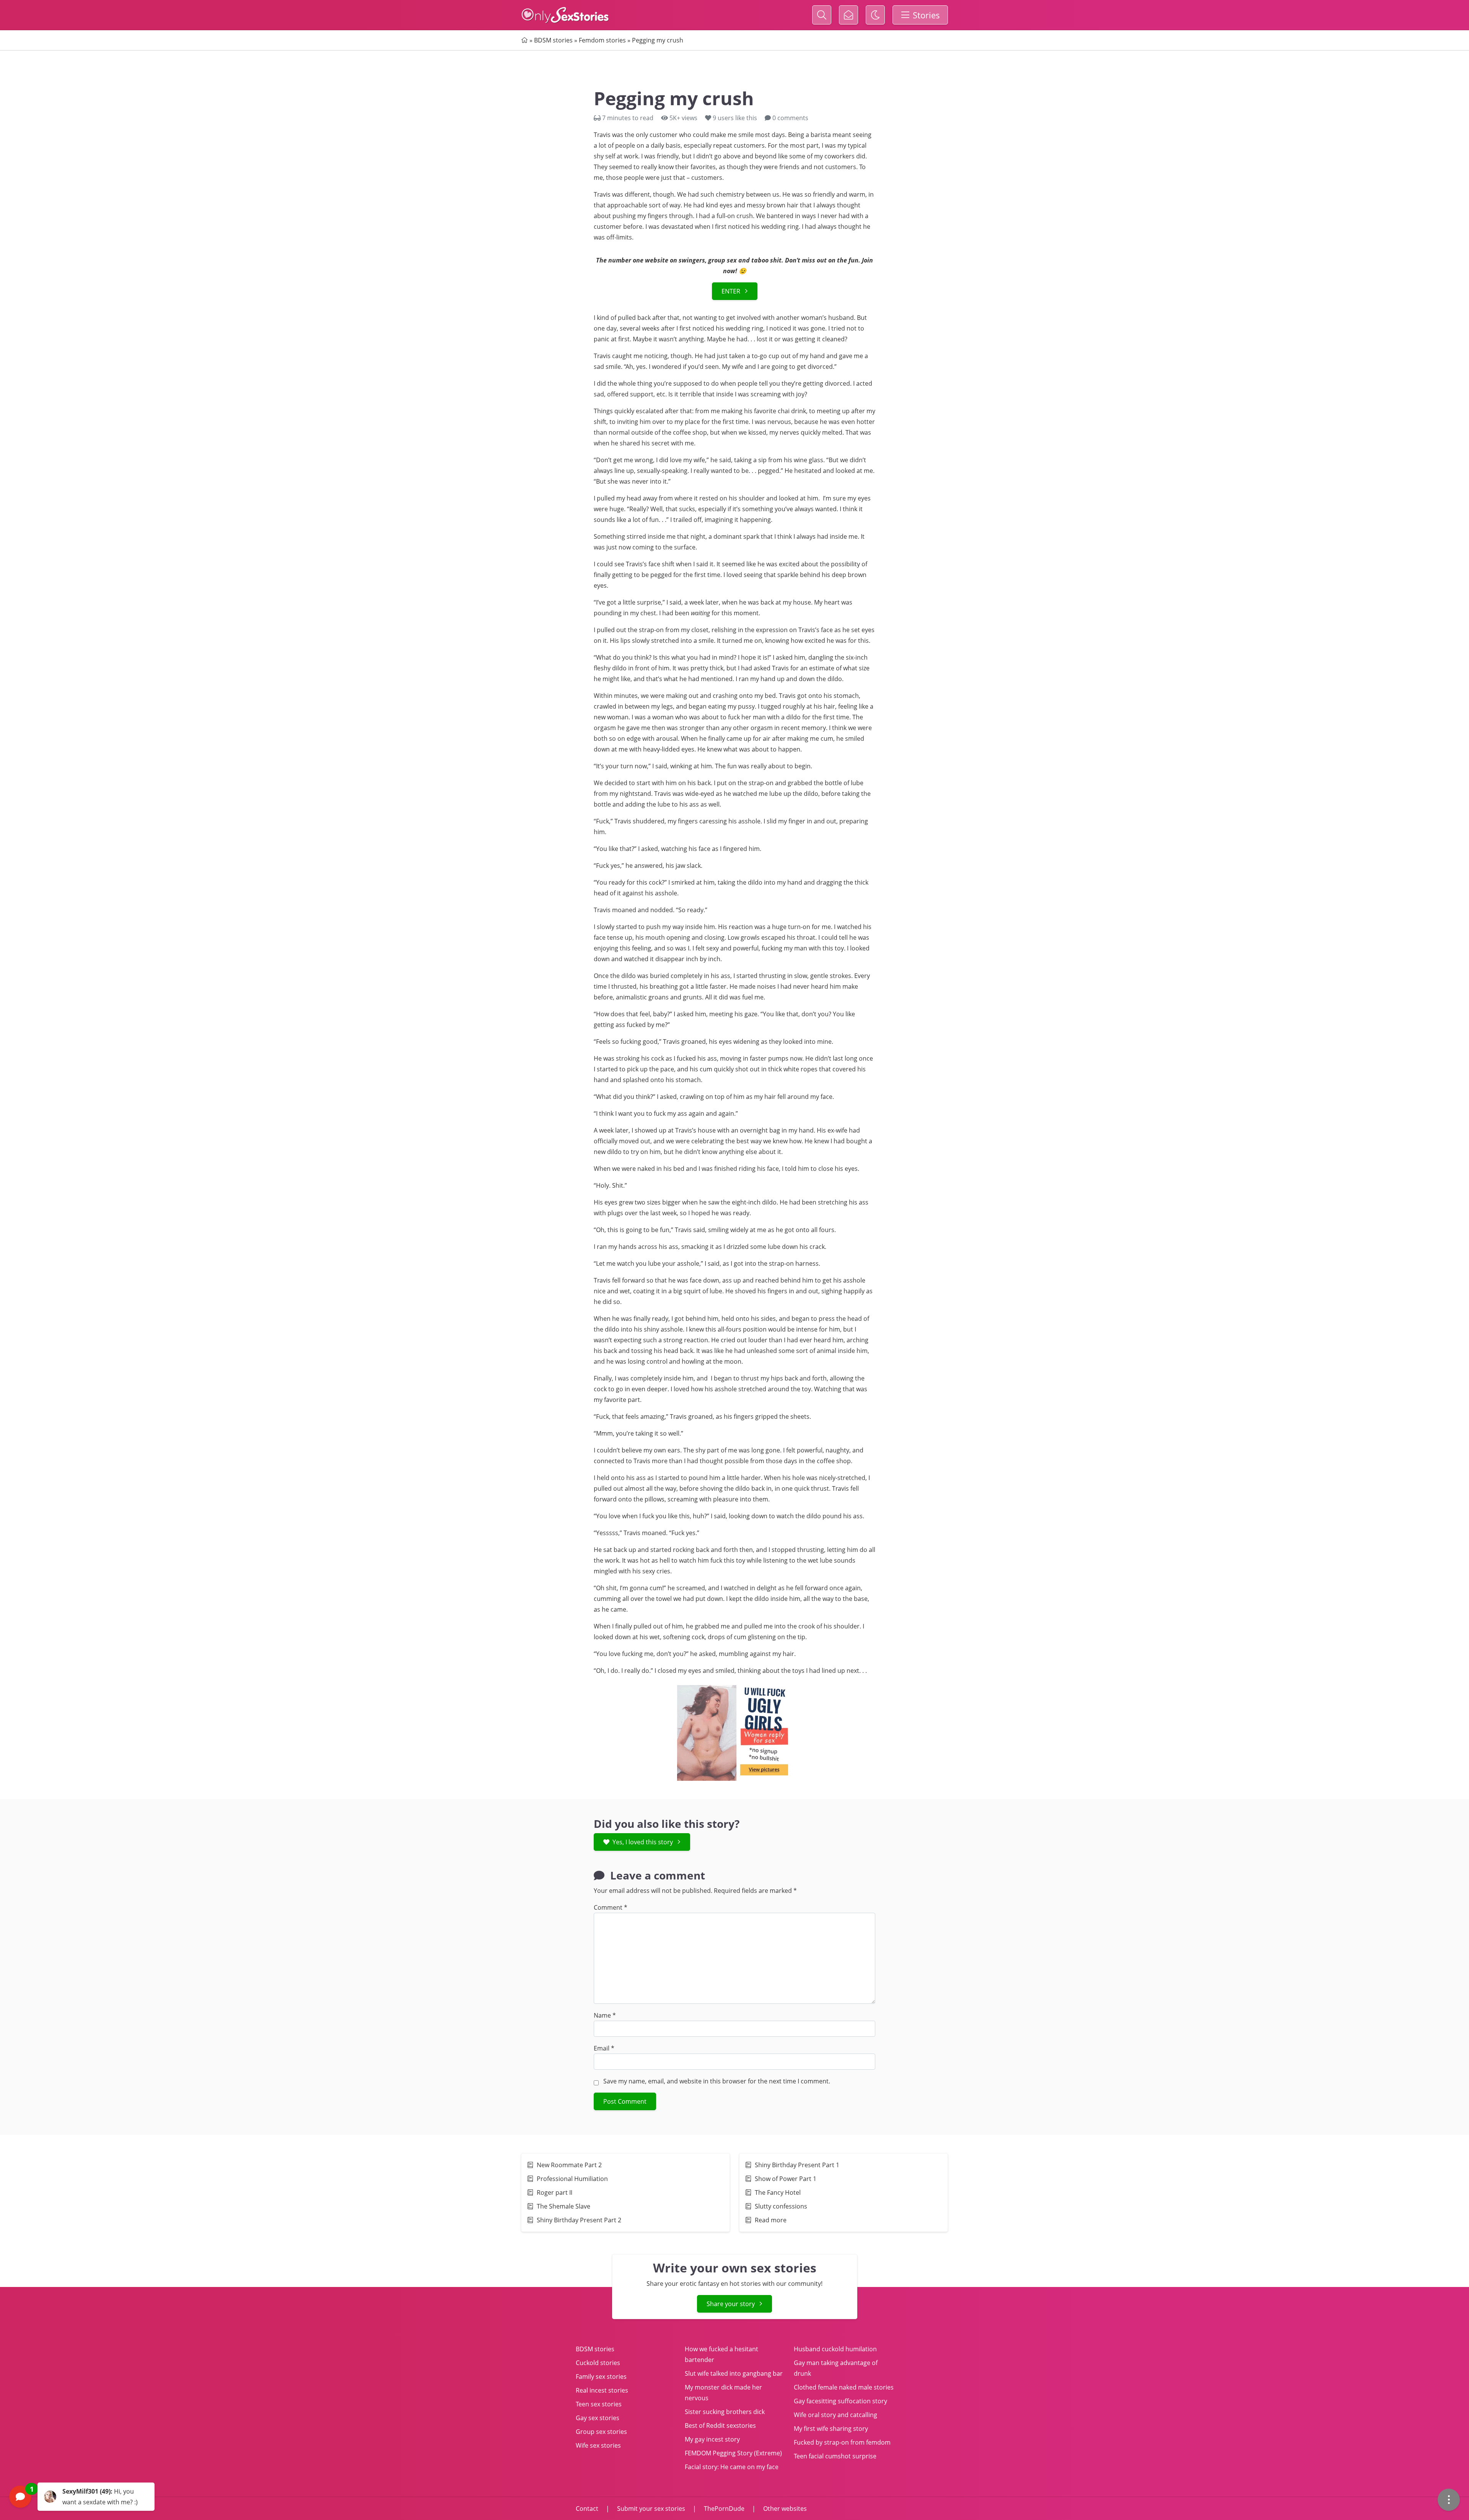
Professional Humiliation (572, 2179)
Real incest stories (602, 2390)
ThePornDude (724, 2509)
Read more (771, 2220)
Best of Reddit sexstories (720, 2425)
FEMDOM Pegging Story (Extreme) (733, 2453)
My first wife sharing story (831, 2429)
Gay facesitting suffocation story (840, 2401)
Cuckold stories (598, 2363)
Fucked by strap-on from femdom (842, 2442)
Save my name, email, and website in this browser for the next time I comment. (717, 2081)
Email (604, 2048)
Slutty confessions (781, 2206)
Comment (611, 1907)
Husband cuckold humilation (835, 2349)
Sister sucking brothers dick (725, 2412)
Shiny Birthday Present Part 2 (579, 2220)
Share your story (731, 2304)
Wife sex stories (598, 2445)
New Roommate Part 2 (569, 2165)
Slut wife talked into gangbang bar (734, 2373)
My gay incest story (712, 2439)
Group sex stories (601, 2432)
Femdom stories (602, 40)
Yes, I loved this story (643, 1842)
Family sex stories (601, 2377)
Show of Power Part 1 (786, 2179)
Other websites (784, 2509)
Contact (588, 2509)
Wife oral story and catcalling (835, 2415)
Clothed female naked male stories (844, 2387)
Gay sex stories (598, 2418)
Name (605, 2015)
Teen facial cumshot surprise (835, 2456)
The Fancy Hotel (778, 2192)
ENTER (731, 291)
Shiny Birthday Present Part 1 (797, 2165)
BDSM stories (553, 40)
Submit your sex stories (651, 2509)
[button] (82, 2497)
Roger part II (555, 2192)
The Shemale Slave (564, 2206)
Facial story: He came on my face (732, 2467)
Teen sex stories (599, 2404)
